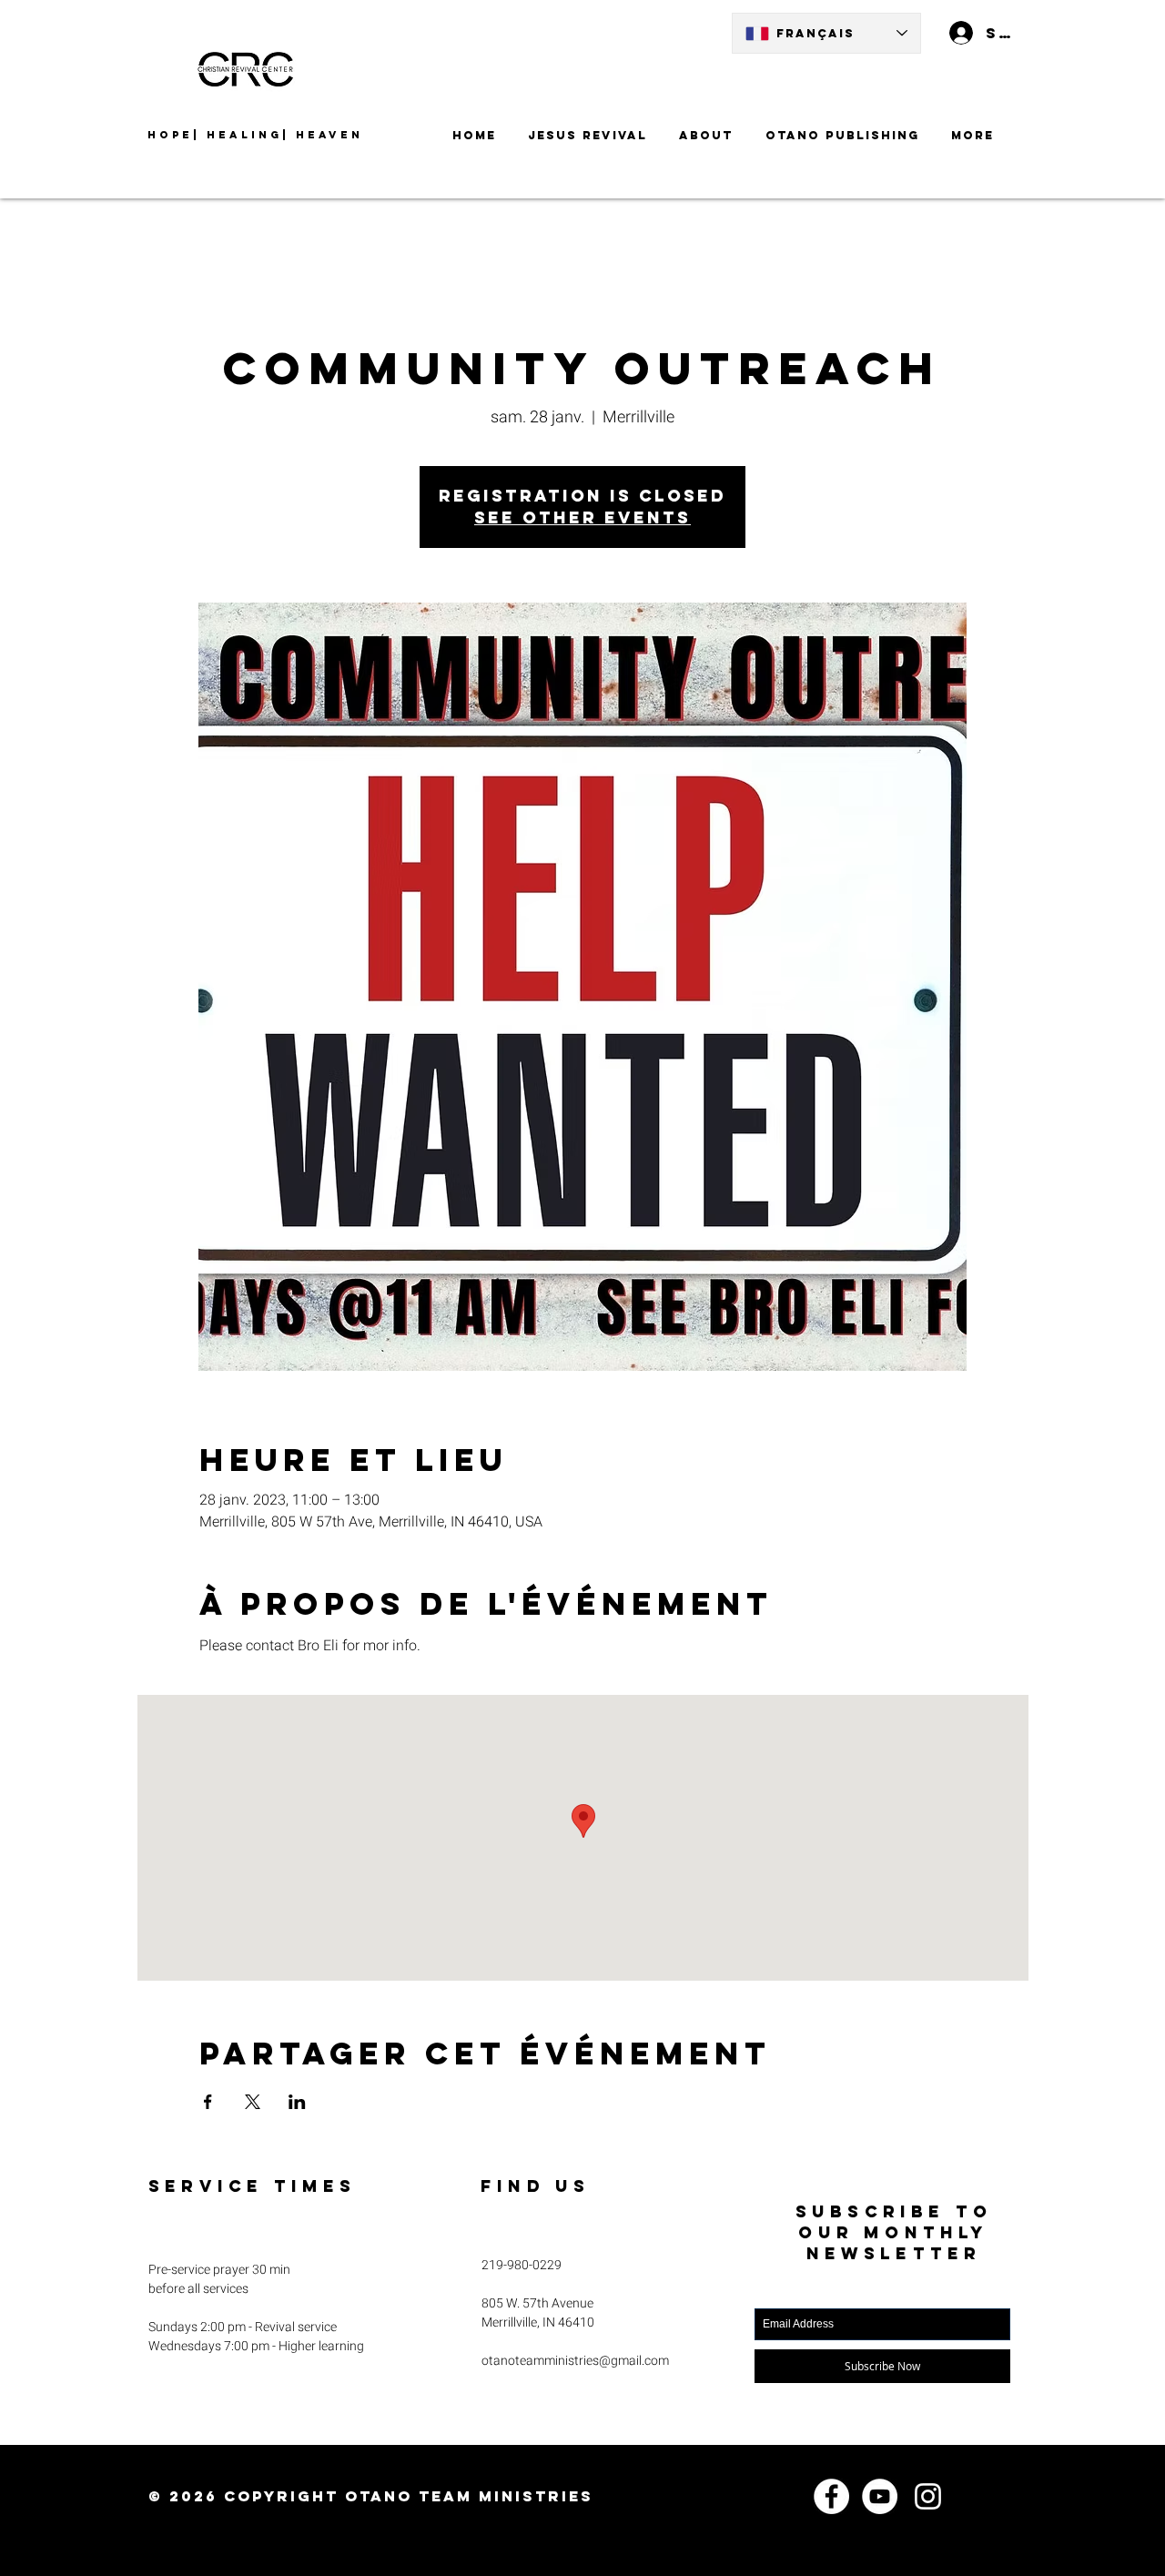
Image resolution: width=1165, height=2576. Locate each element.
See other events (582, 517)
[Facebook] (831, 2496)
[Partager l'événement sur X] (253, 2102)
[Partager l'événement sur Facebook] (208, 2102)
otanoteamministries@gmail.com (575, 2361)
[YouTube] (880, 2496)
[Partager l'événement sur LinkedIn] (297, 2102)
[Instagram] (928, 2496)
